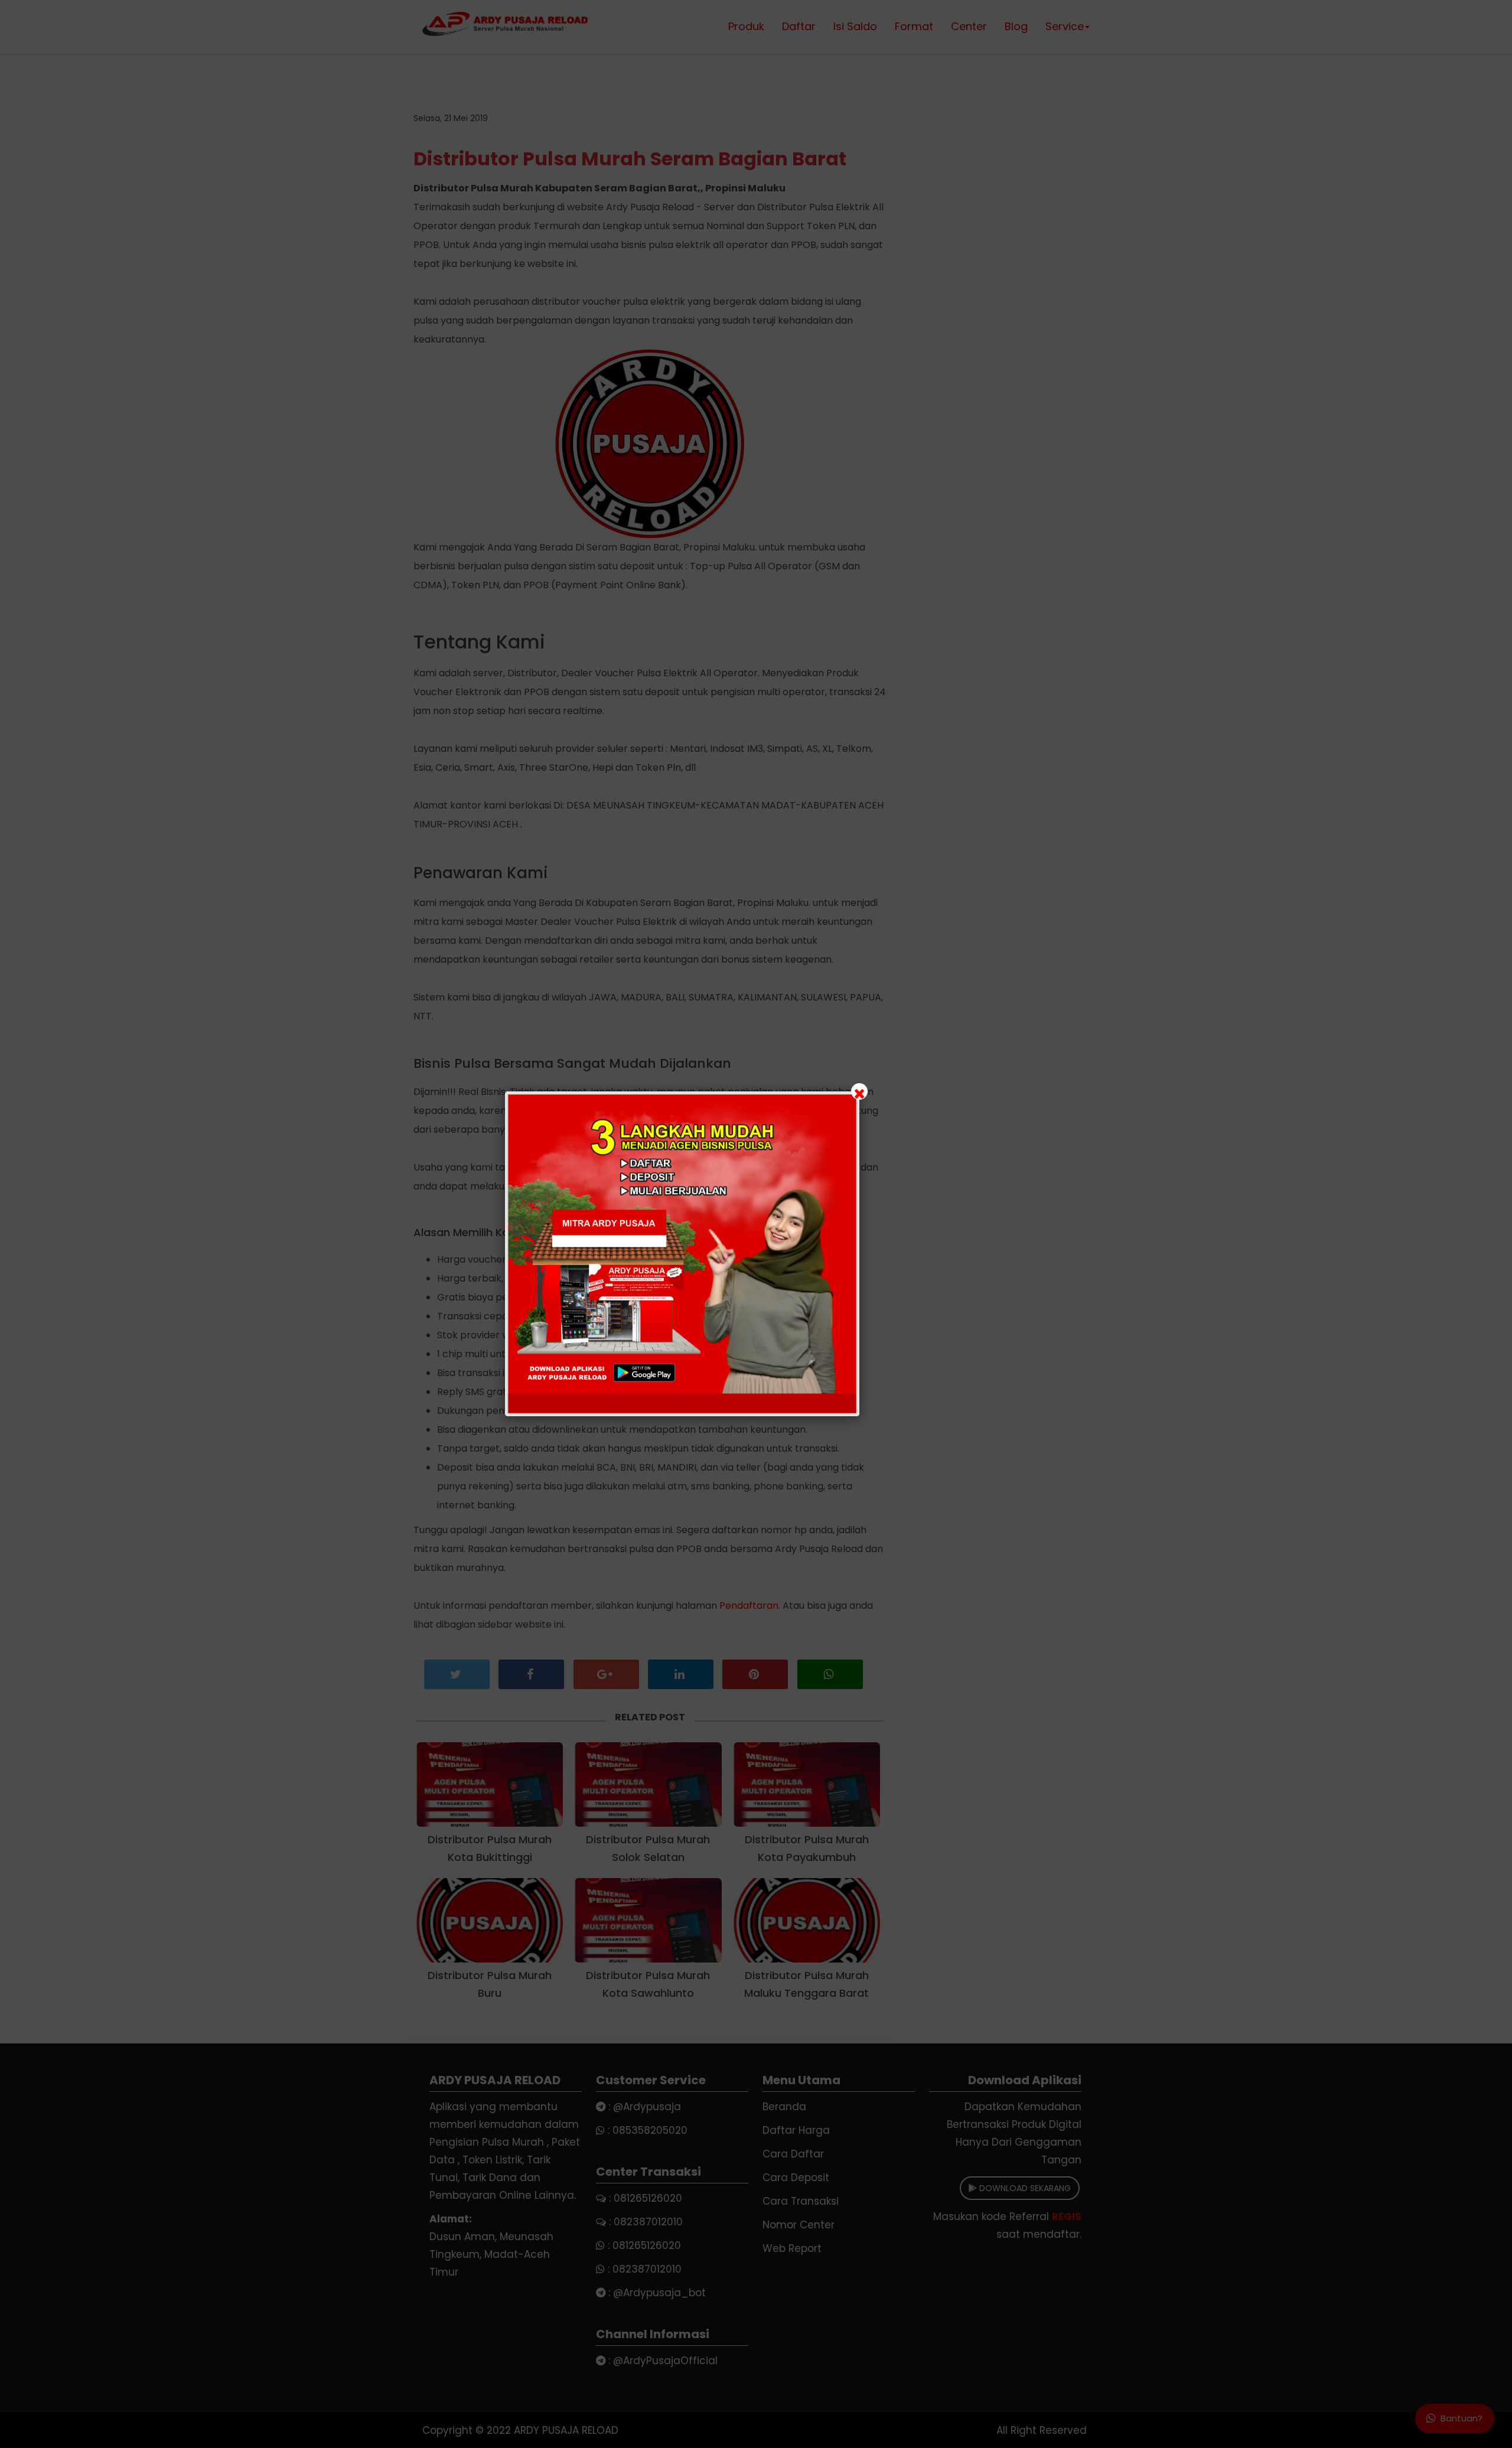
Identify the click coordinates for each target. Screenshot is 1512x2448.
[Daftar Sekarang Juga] (682, 1254)
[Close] (859, 1091)
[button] (756, 1224)
